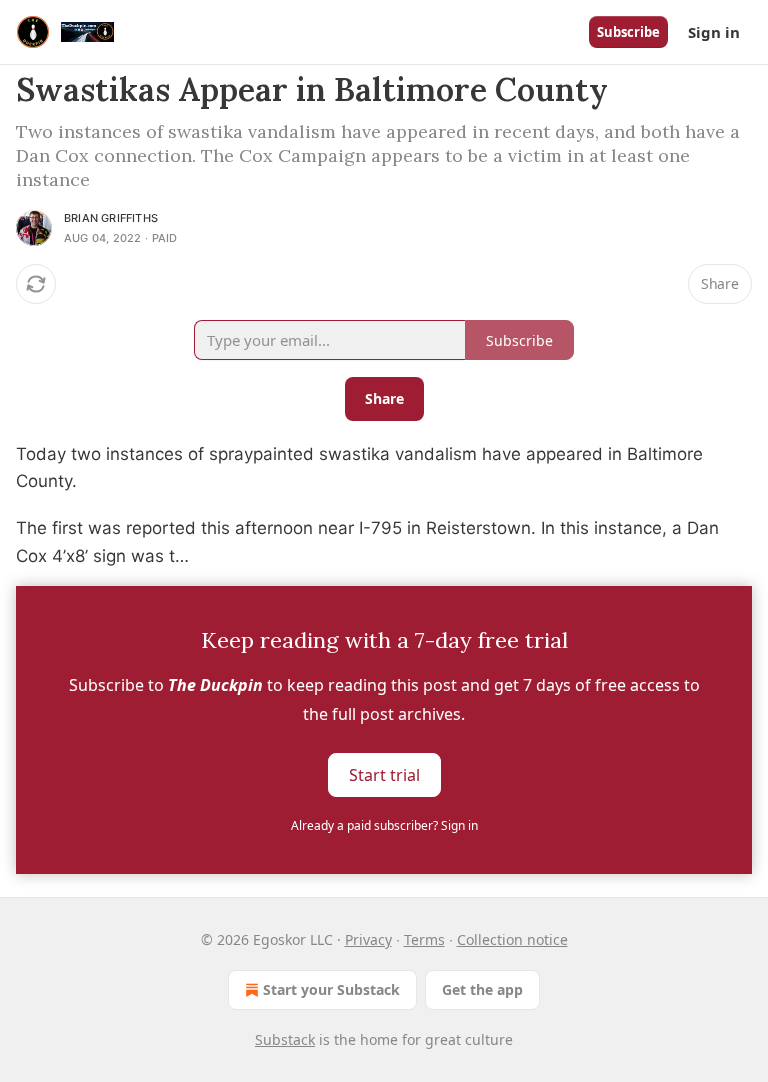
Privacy (368, 939)
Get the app (482, 989)
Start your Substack (331, 989)
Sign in (714, 32)
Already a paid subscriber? (384, 825)
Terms (424, 939)
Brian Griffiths (111, 218)
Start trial (384, 774)
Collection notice (512, 939)
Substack (285, 1039)
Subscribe (628, 32)
